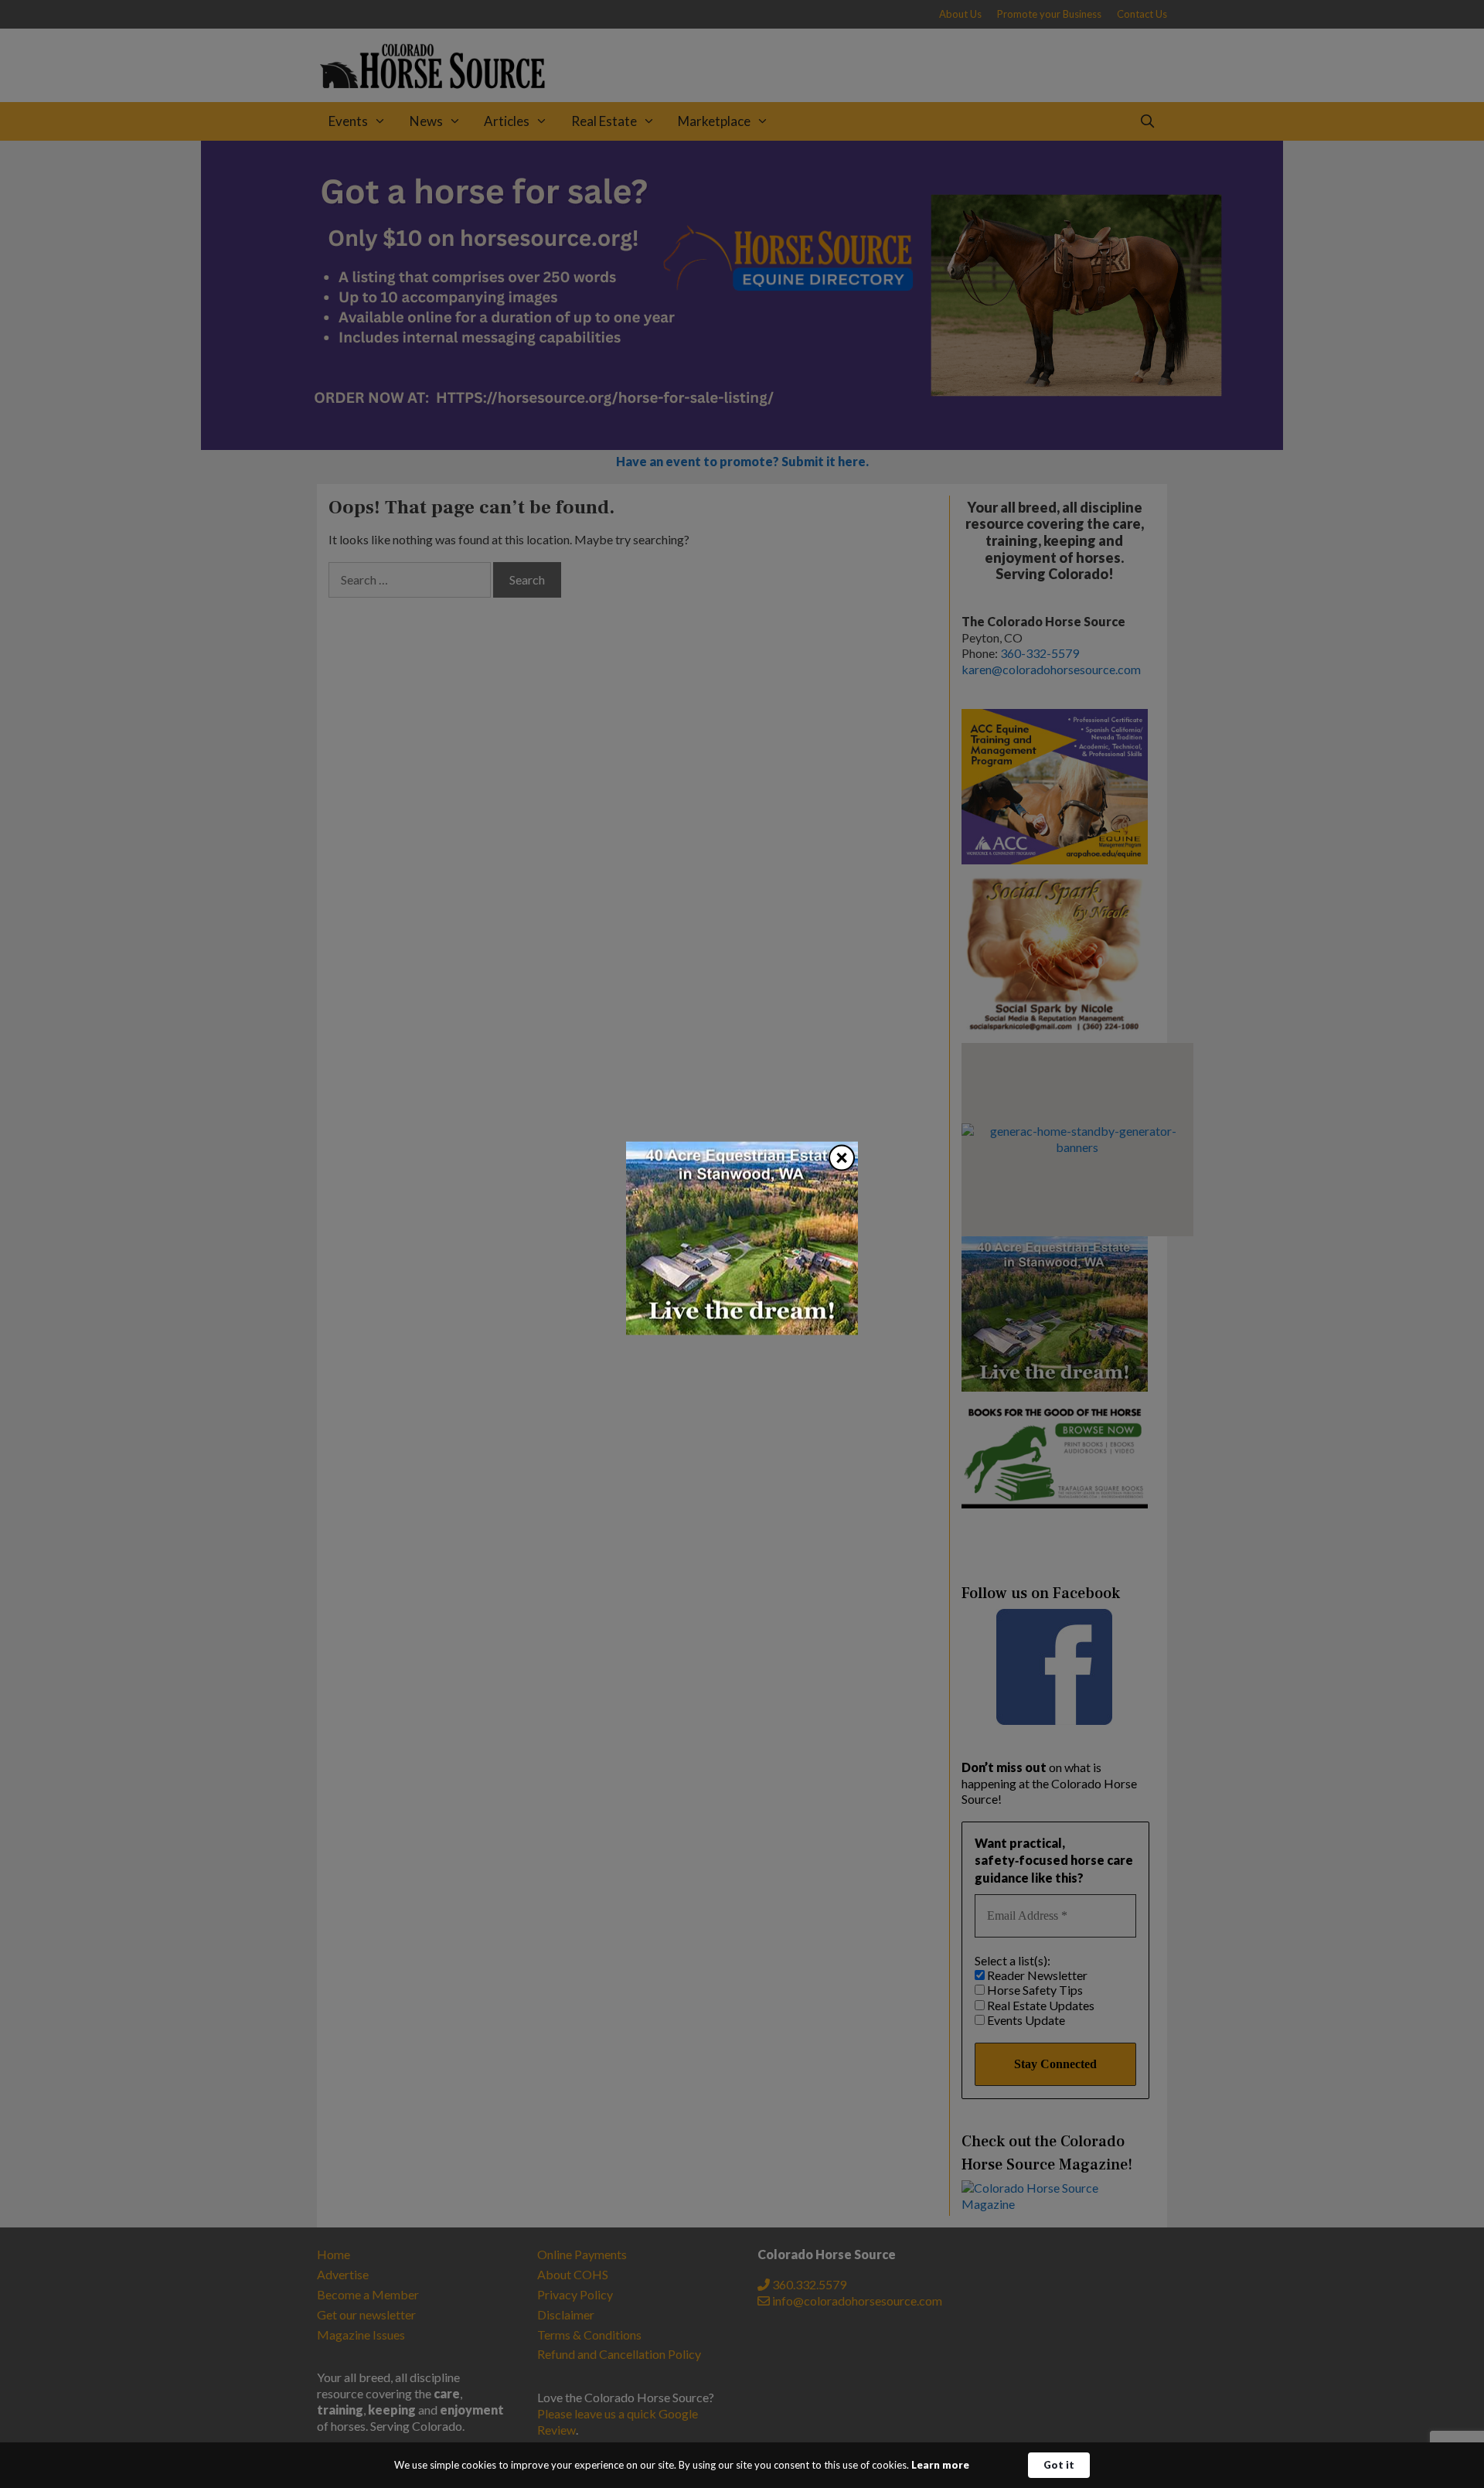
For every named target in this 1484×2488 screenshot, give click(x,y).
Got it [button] (1059, 2465)
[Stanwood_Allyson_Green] (742, 1330)
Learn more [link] (940, 2465)
